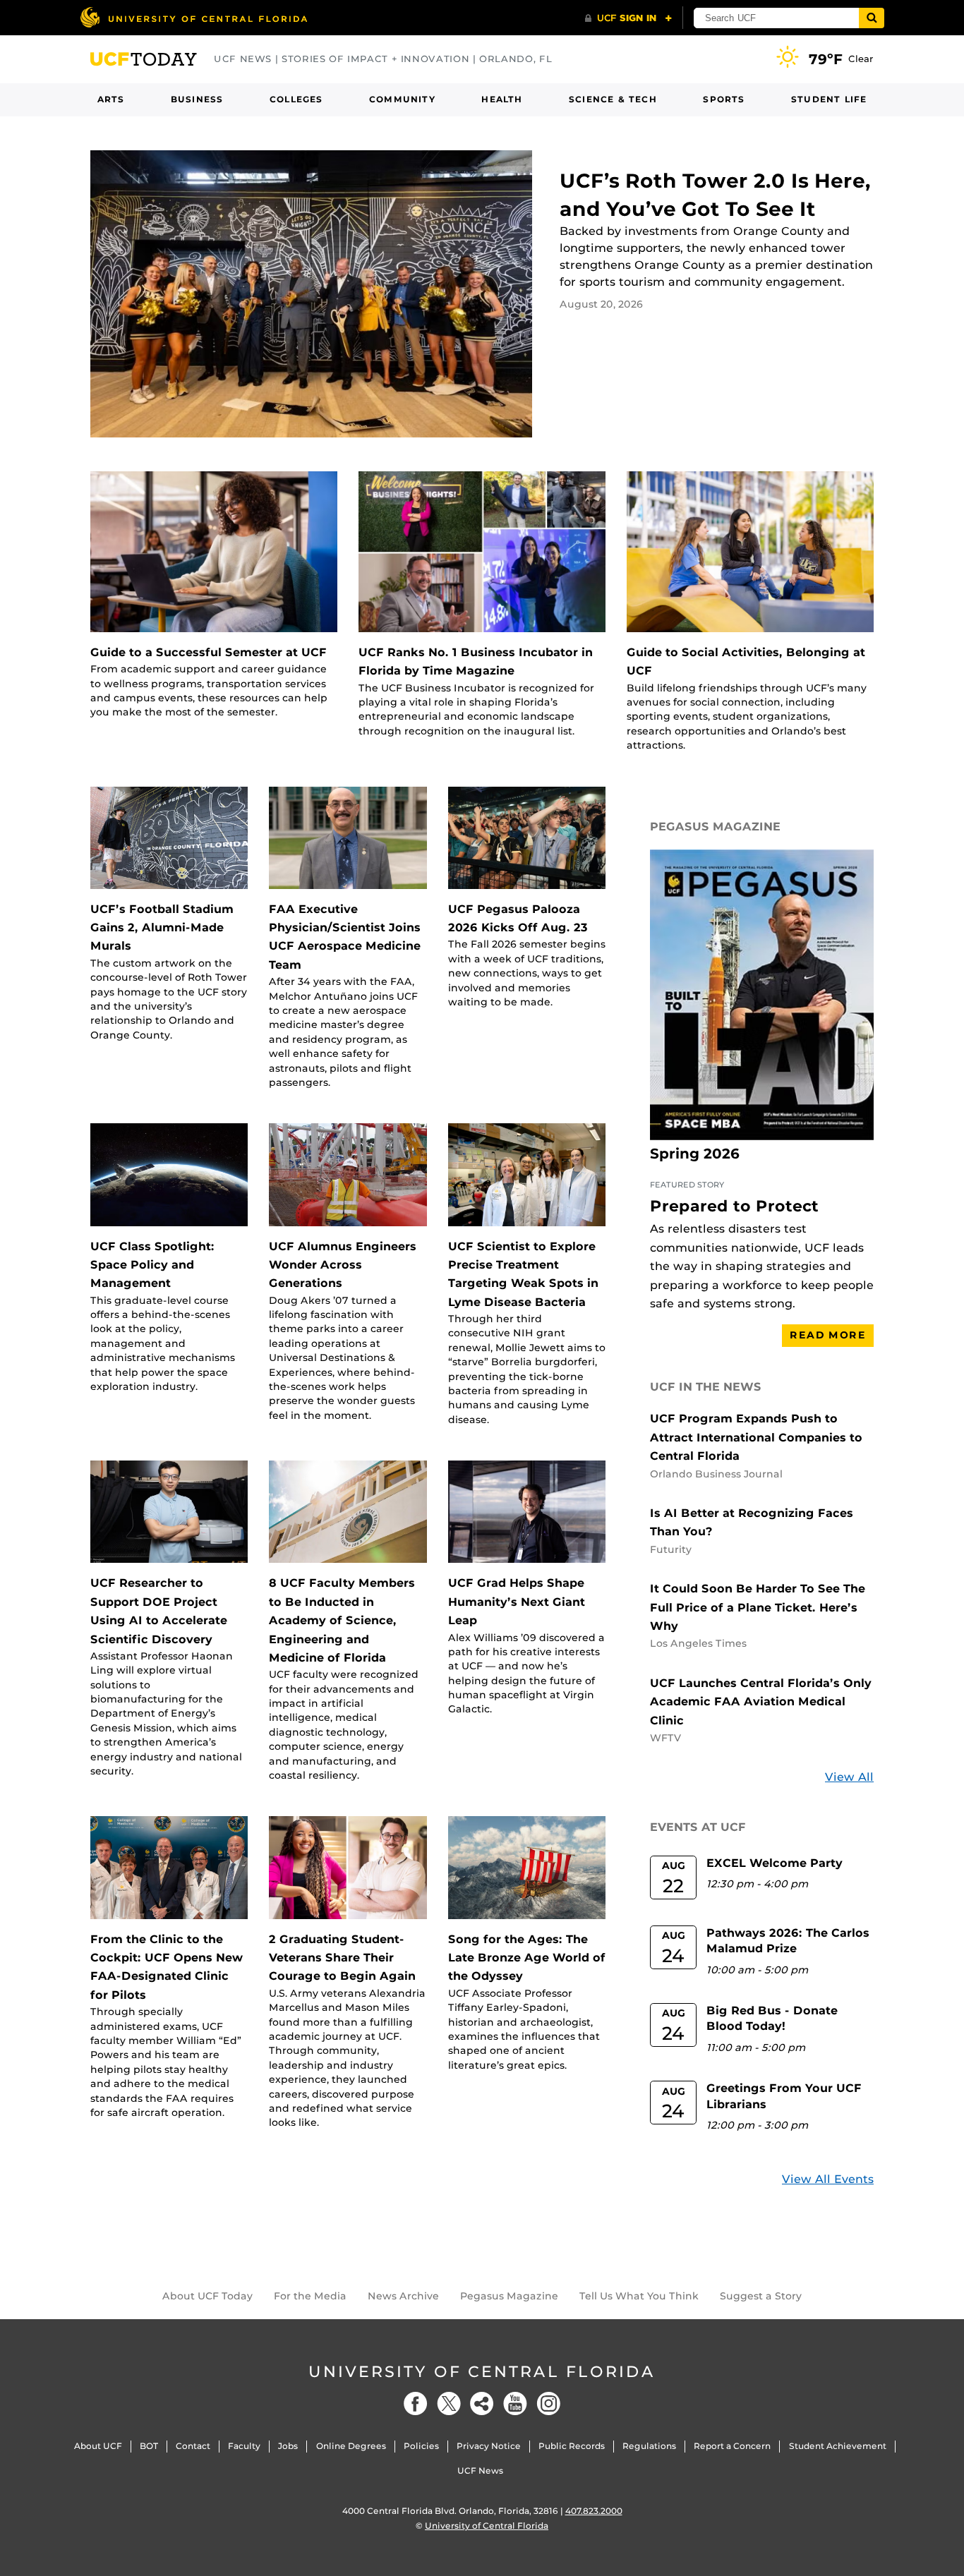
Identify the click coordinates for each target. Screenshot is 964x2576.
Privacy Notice (489, 2446)
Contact (193, 2446)
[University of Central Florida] (193, 17)
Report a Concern (732, 2446)
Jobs (288, 2446)
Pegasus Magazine (509, 2296)
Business (197, 99)
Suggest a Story (761, 2296)
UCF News (480, 2471)
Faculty (244, 2446)
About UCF (98, 2446)
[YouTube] (515, 2403)
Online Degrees (351, 2446)
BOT (149, 2446)
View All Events (828, 2179)
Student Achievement (838, 2446)
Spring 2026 (695, 1154)
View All (849, 1777)
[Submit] (872, 18)
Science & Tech (613, 99)
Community (402, 99)
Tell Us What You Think (639, 2296)
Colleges (296, 99)
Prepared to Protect (734, 1206)
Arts (111, 99)
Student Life (829, 99)
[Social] (482, 2403)
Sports (724, 99)
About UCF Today (207, 2296)
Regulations (649, 2446)
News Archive (403, 2296)
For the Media (310, 2296)
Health (502, 99)
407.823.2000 (594, 2511)
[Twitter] (449, 2403)
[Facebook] (416, 2403)
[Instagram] (548, 2403)
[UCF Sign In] (628, 18)
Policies (421, 2446)
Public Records (572, 2446)
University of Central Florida (482, 2372)
